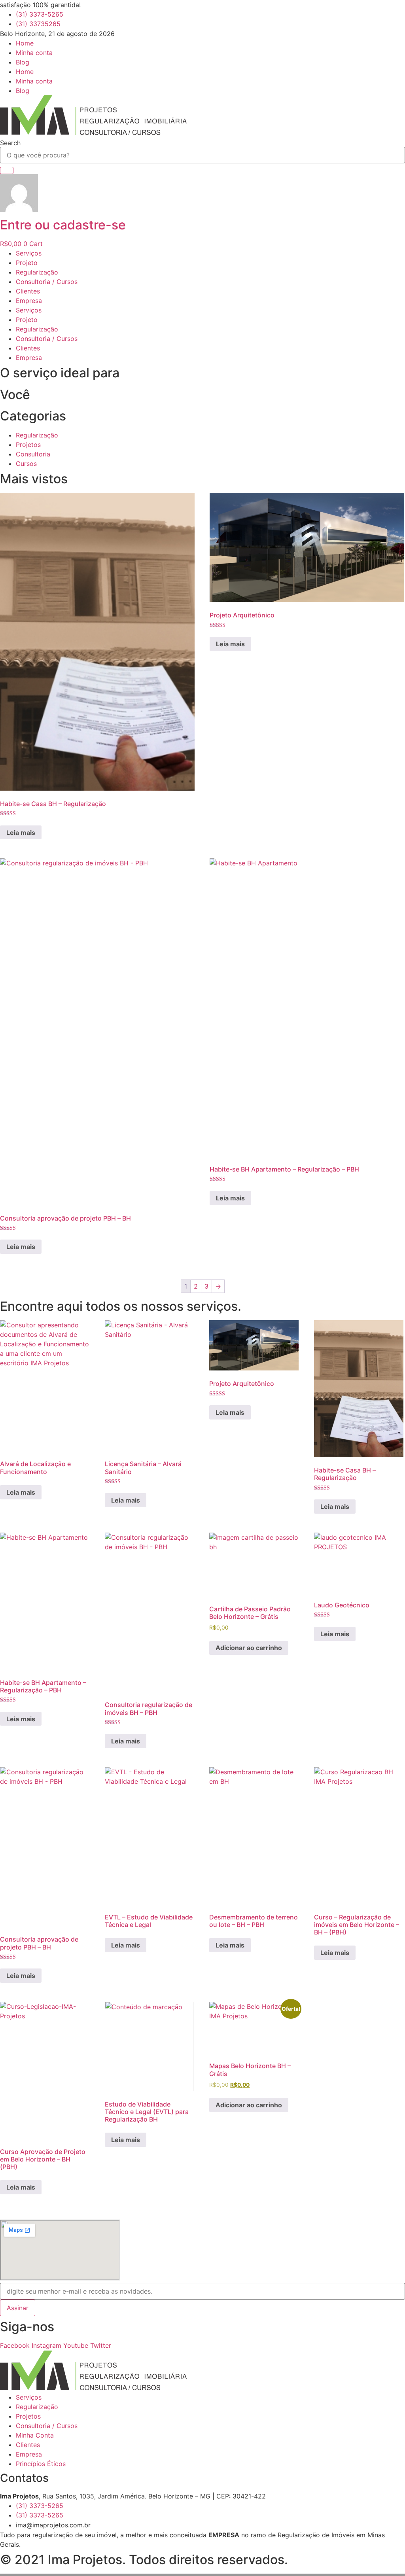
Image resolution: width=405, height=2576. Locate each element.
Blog (23, 62)
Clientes (28, 291)
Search (10, 143)
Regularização (37, 272)
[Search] (7, 170)
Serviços (29, 253)
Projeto (27, 263)
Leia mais (21, 833)
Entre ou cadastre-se (63, 225)
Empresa (29, 301)
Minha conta (34, 53)
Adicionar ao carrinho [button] (249, 1648)
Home (25, 43)
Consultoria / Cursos (47, 282)
